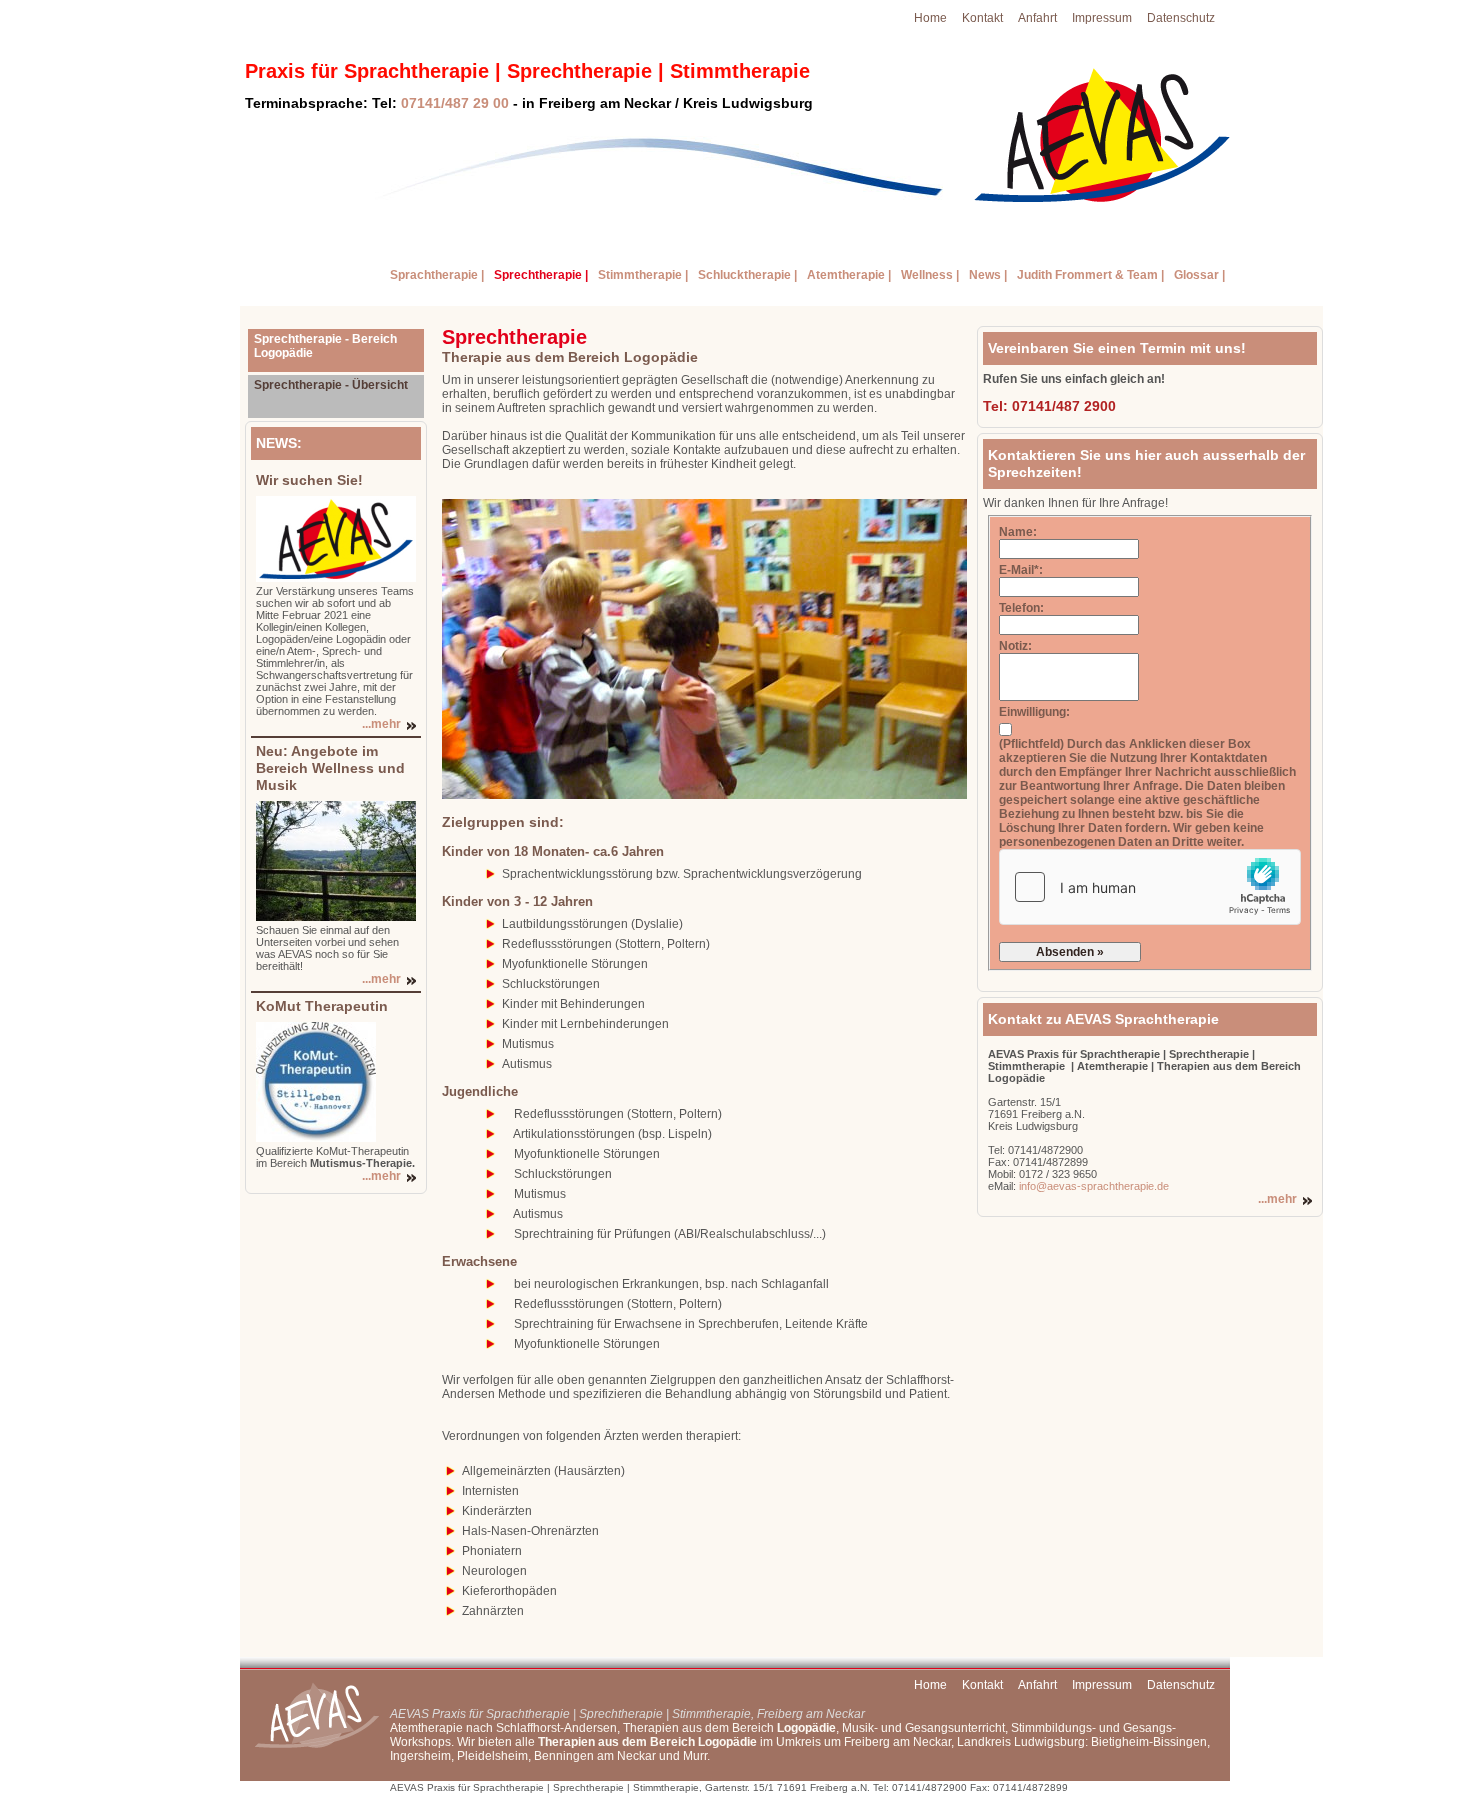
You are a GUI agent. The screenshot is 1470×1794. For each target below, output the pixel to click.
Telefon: (1021, 608)
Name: (1018, 532)
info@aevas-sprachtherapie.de (1092, 1186)
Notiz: (1015, 646)
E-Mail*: (1021, 570)
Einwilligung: (1034, 712)
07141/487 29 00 (455, 103)
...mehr (381, 724)
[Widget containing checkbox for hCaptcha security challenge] (1150, 887)
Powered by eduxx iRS (1162, 1787)
